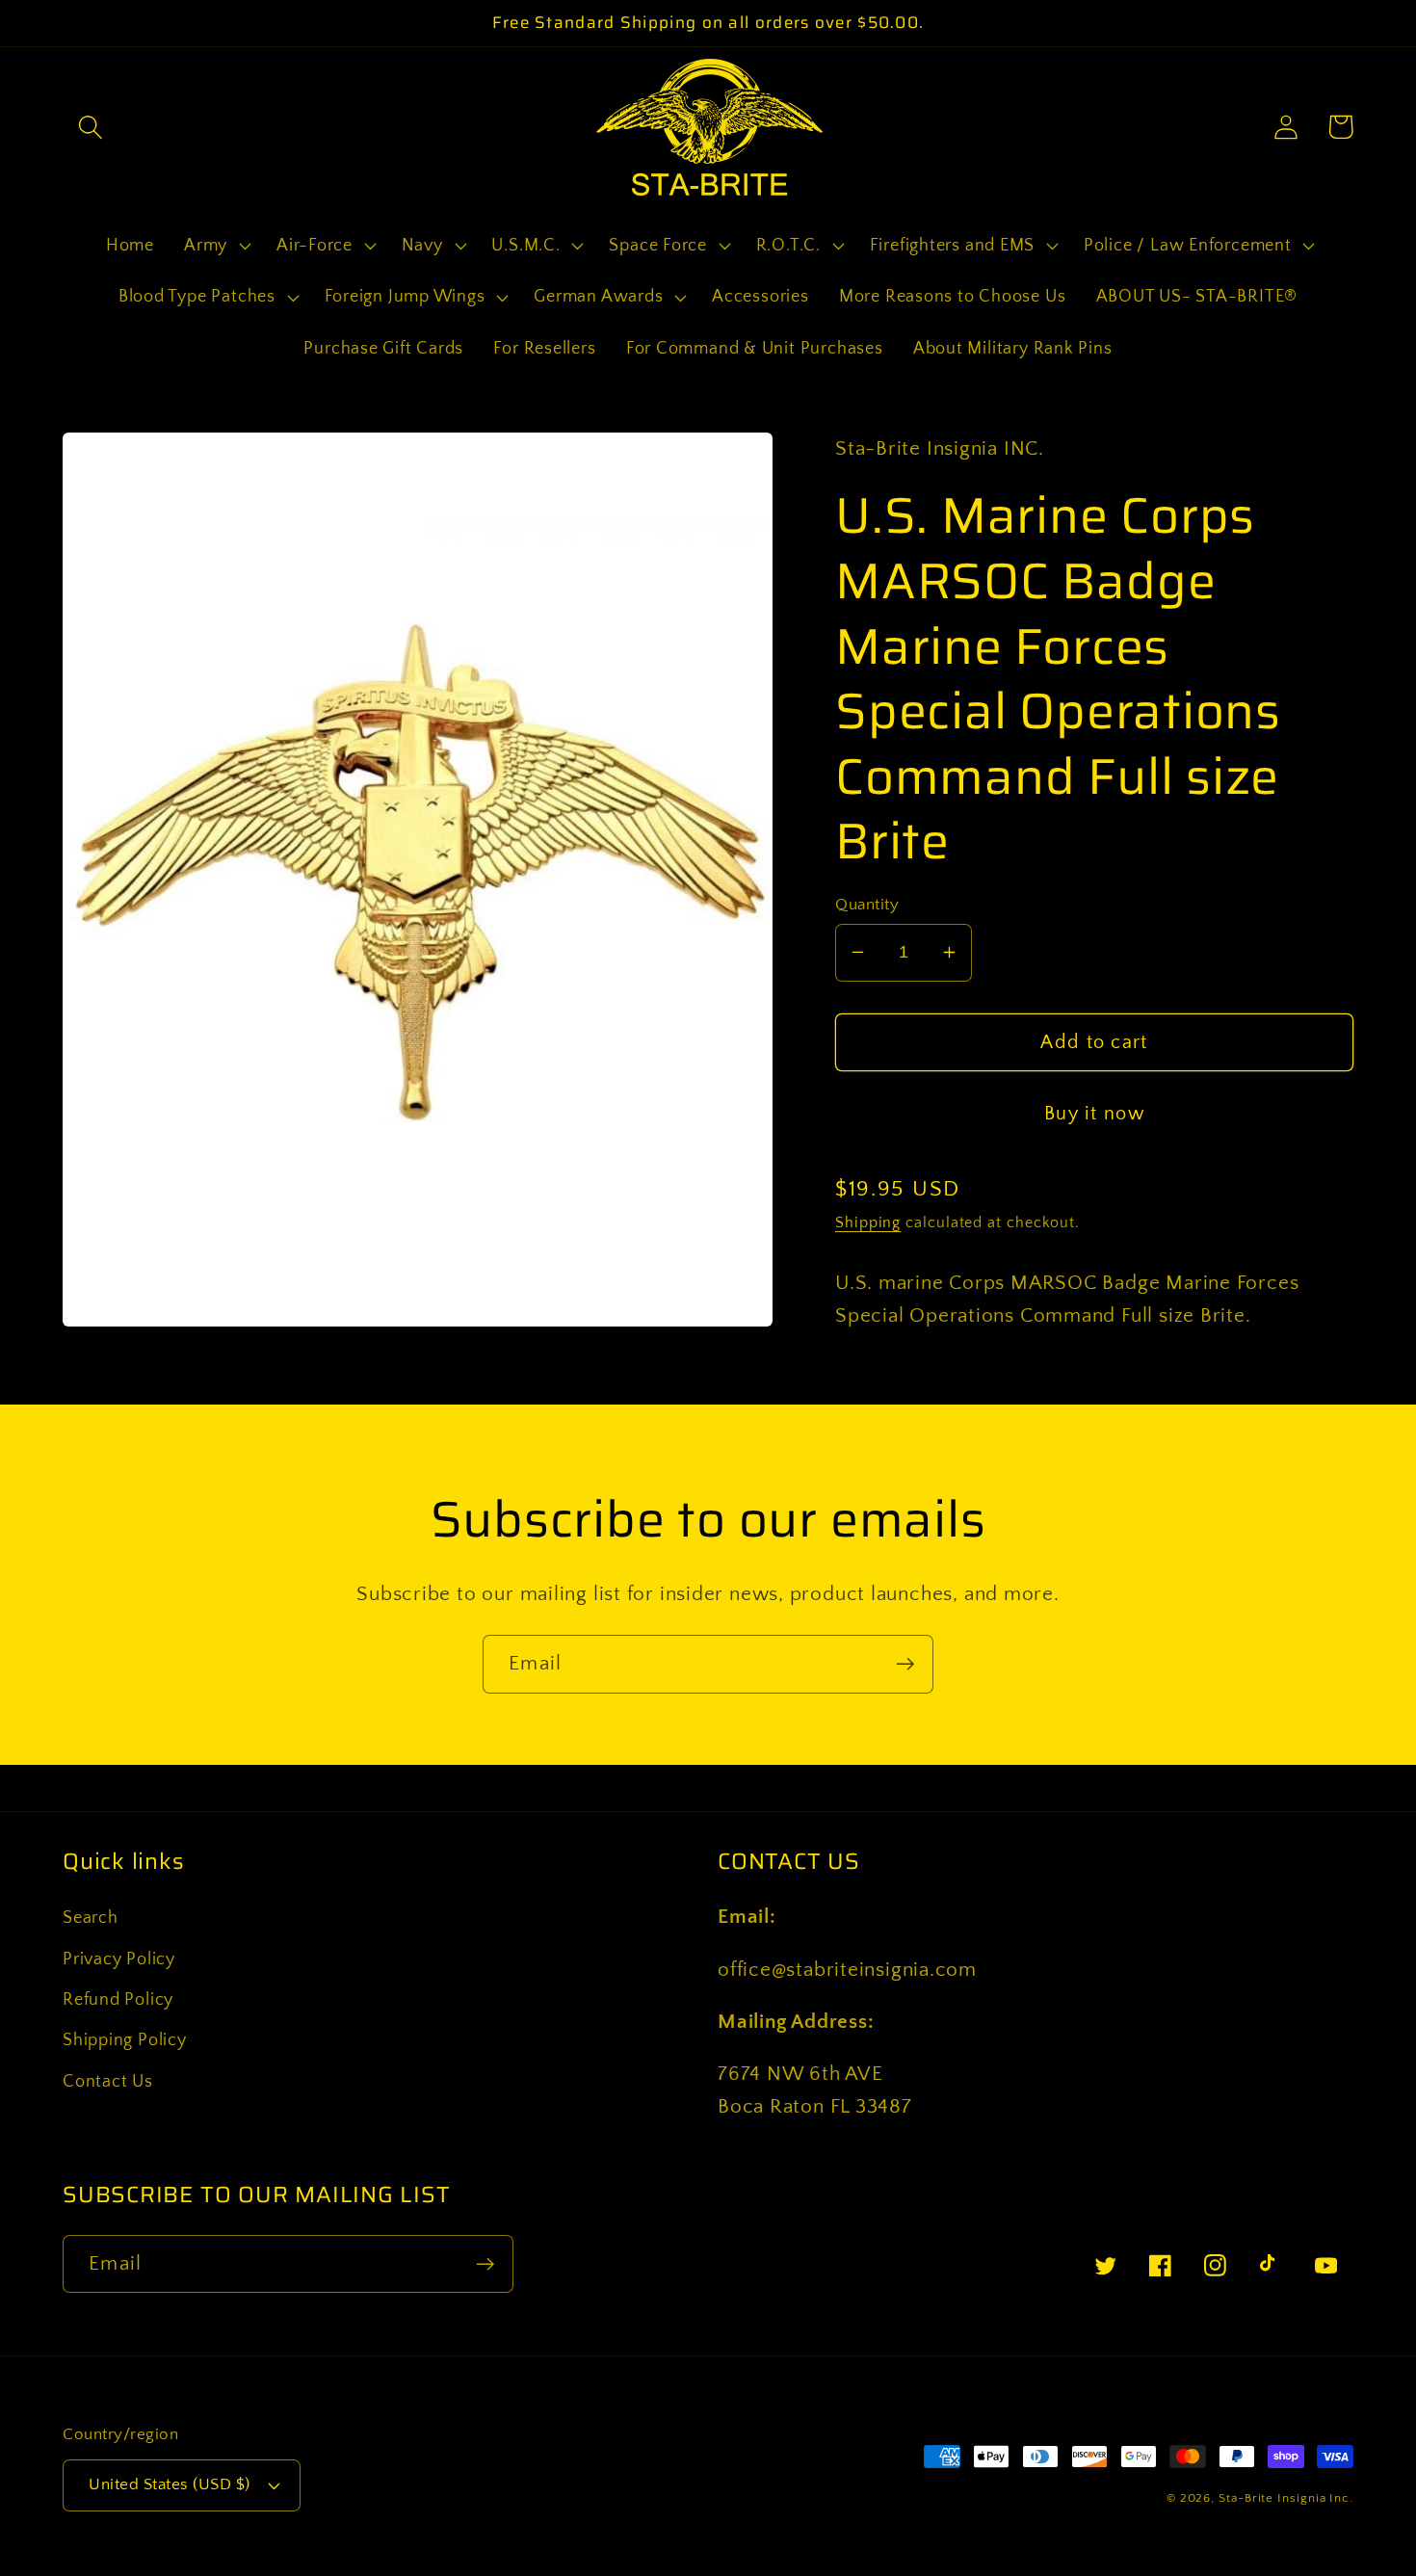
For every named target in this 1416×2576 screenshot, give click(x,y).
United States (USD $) (170, 2484)
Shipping (868, 1223)
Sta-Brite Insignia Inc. (1286, 2498)
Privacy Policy (119, 1959)
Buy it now (1094, 1113)
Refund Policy (118, 2000)
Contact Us (108, 2082)
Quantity (867, 904)
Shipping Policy (125, 2040)
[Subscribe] (905, 1664)
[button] (90, 127)
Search (91, 1918)
